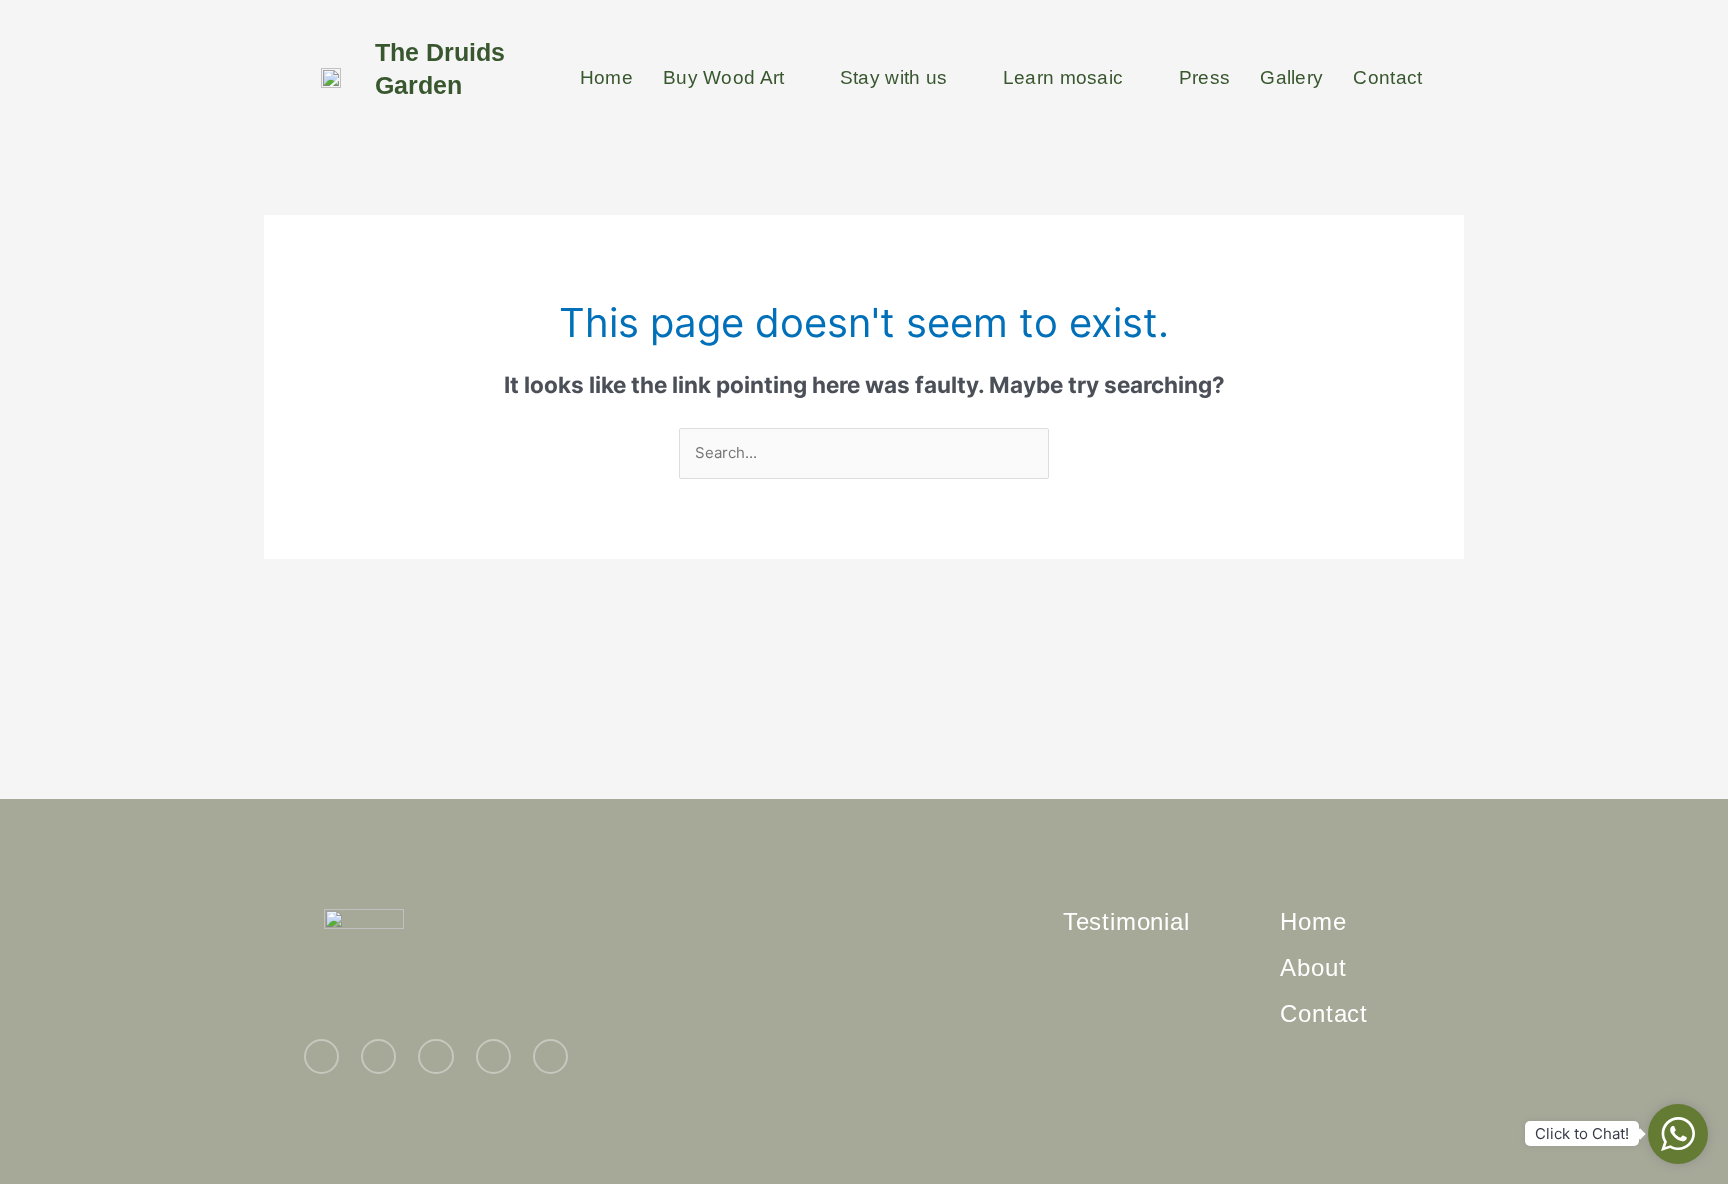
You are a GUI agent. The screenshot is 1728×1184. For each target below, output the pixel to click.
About (1313, 967)
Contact (1387, 77)
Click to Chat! (1582, 1133)
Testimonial (1126, 921)
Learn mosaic (1063, 77)
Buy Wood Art (724, 77)
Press (1205, 77)
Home (606, 77)
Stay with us (894, 77)
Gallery (1291, 77)
